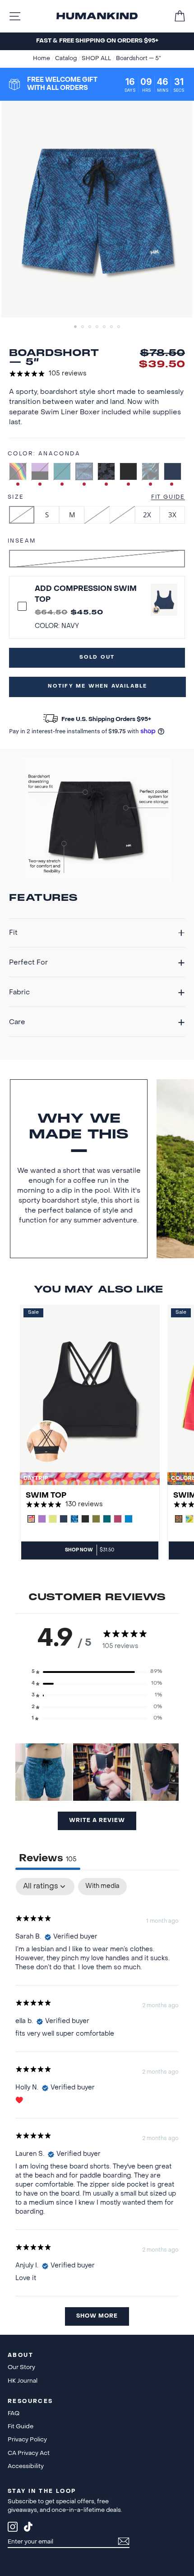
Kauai (150, 471)
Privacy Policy (27, 2440)
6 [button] (112, 328)
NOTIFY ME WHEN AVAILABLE (98, 686)
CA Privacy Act (29, 2453)
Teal (62, 471)
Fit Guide (168, 497)
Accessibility (26, 2466)
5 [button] (105, 328)
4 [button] (98, 328)
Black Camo (106, 471)
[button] (97, 1672)
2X (147, 515)
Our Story (21, 2368)
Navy (173, 471)
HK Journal (23, 2381)
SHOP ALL (97, 59)
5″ (97, 558)
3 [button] (91, 328)
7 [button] (120, 328)
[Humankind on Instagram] (13, 2528)
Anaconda (84, 471)
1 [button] (76, 328)
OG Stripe (18, 471)
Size (16, 497)
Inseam (22, 541)
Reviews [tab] (48, 1859)
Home (42, 59)
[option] (97, 41)
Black (128, 471)
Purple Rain (40, 471)
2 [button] (83, 328)
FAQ (14, 2414)
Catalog (67, 59)
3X (172, 515)
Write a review (97, 1821)
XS (21, 515)
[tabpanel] (97, 2106)
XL (122, 515)
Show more (97, 2316)
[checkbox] (102, 1887)
